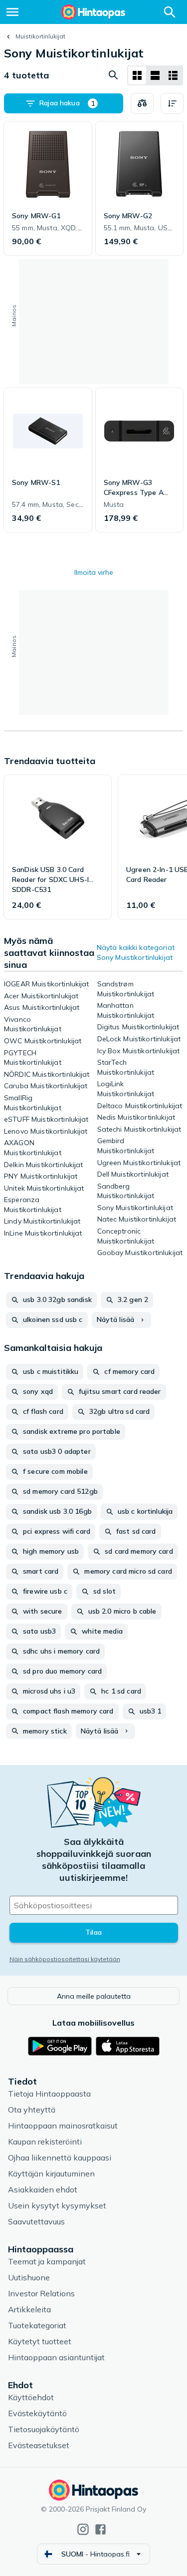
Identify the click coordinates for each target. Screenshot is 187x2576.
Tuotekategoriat (37, 2325)
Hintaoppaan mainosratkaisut (63, 2126)
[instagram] (83, 2529)
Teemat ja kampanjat (47, 2261)
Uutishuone (29, 2277)
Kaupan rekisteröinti (45, 2142)
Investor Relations (41, 2293)
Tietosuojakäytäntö (44, 2429)
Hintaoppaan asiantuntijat (56, 2357)
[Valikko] (12, 12)
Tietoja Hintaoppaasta (49, 2094)
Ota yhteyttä (32, 2110)
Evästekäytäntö (37, 2413)
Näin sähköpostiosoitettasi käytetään (65, 1959)
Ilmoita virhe (94, 572)
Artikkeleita (29, 2309)
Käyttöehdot (31, 2397)
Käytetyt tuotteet (40, 2341)
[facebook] (100, 2529)
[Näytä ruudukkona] (137, 75)
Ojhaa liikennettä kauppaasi (60, 2157)
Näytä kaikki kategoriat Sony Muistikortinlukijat (136, 952)
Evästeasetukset (39, 2445)
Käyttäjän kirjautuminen (51, 2173)
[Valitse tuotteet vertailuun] (142, 103)
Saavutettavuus (36, 2221)
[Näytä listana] (155, 75)
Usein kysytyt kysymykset (57, 2205)
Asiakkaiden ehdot (43, 2189)
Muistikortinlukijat (40, 36)
